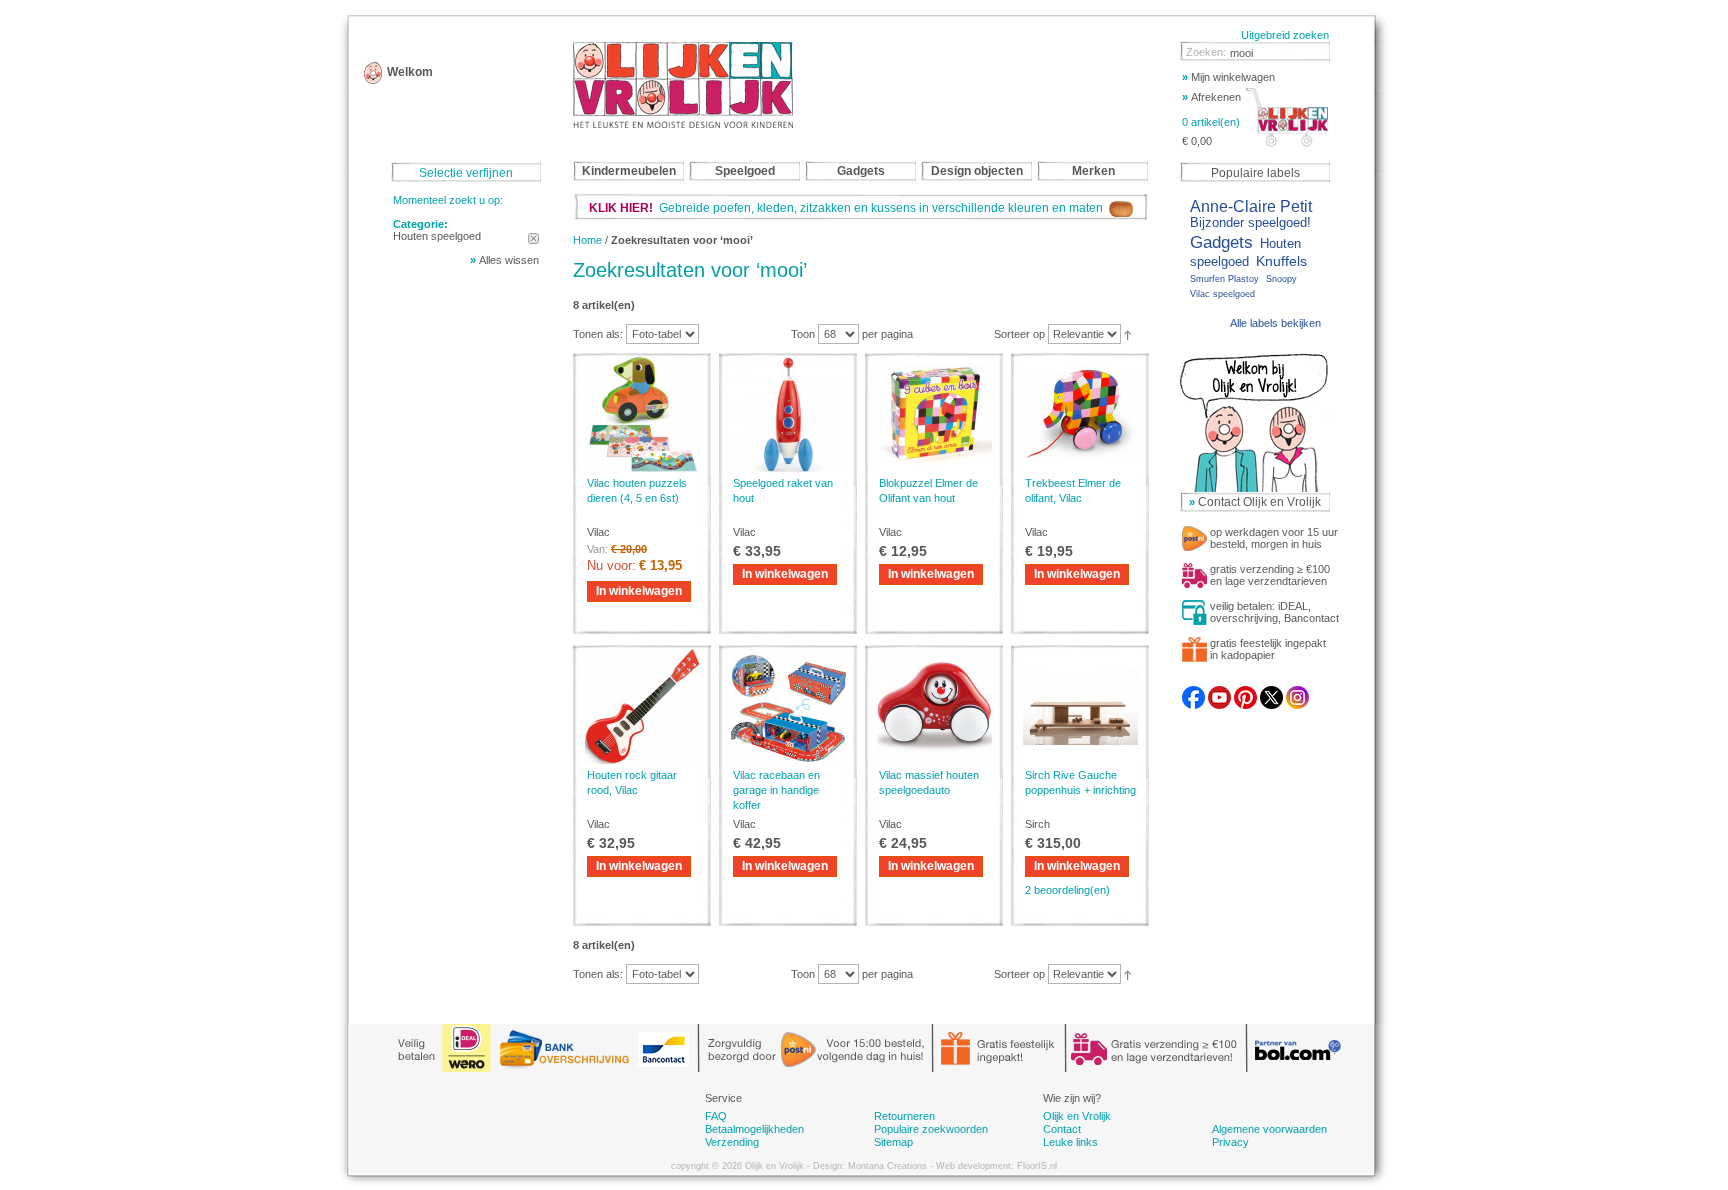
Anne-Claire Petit (1251, 206)
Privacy (1230, 1142)
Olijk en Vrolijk (1077, 1116)
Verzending (732, 1142)
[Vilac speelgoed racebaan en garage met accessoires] (788, 706)
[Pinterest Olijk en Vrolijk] (1245, 692)
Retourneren (904, 1116)
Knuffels (1281, 261)
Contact (1062, 1129)
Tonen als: (598, 334)
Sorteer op (1019, 334)
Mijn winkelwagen (1228, 77)
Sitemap (893, 1142)
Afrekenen (1211, 97)
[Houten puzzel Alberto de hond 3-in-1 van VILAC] (642, 414)
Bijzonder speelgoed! (1250, 223)
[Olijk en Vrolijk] (683, 85)
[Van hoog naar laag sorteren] (1127, 334)
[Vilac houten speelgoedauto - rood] (934, 706)
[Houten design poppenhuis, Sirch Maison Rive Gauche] (1080, 706)
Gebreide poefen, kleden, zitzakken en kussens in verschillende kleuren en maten (849, 208)
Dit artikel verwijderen (533, 238)
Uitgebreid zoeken (1285, 35)
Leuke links (1070, 1142)
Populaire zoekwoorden (931, 1129)
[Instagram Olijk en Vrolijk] (1297, 692)
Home (587, 240)
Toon (803, 334)
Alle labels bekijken (1275, 323)
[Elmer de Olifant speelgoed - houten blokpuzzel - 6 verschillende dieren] (934, 414)
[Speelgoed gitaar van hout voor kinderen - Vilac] (642, 706)
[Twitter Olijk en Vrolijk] (1271, 692)
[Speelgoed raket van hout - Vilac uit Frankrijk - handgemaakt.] (788, 414)
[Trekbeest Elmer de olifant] (1080, 414)
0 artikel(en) (1211, 122)
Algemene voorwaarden (1269, 1129)
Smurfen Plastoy (1224, 279)
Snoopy (1281, 279)
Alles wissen (509, 260)
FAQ (716, 1116)
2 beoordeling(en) (1067, 890)
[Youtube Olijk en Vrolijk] (1219, 692)
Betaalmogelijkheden (754, 1129)
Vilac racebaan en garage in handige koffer (776, 790)
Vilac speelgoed (1222, 294)
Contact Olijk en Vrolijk (1259, 502)
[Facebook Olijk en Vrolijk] (1193, 692)
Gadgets (1221, 242)
